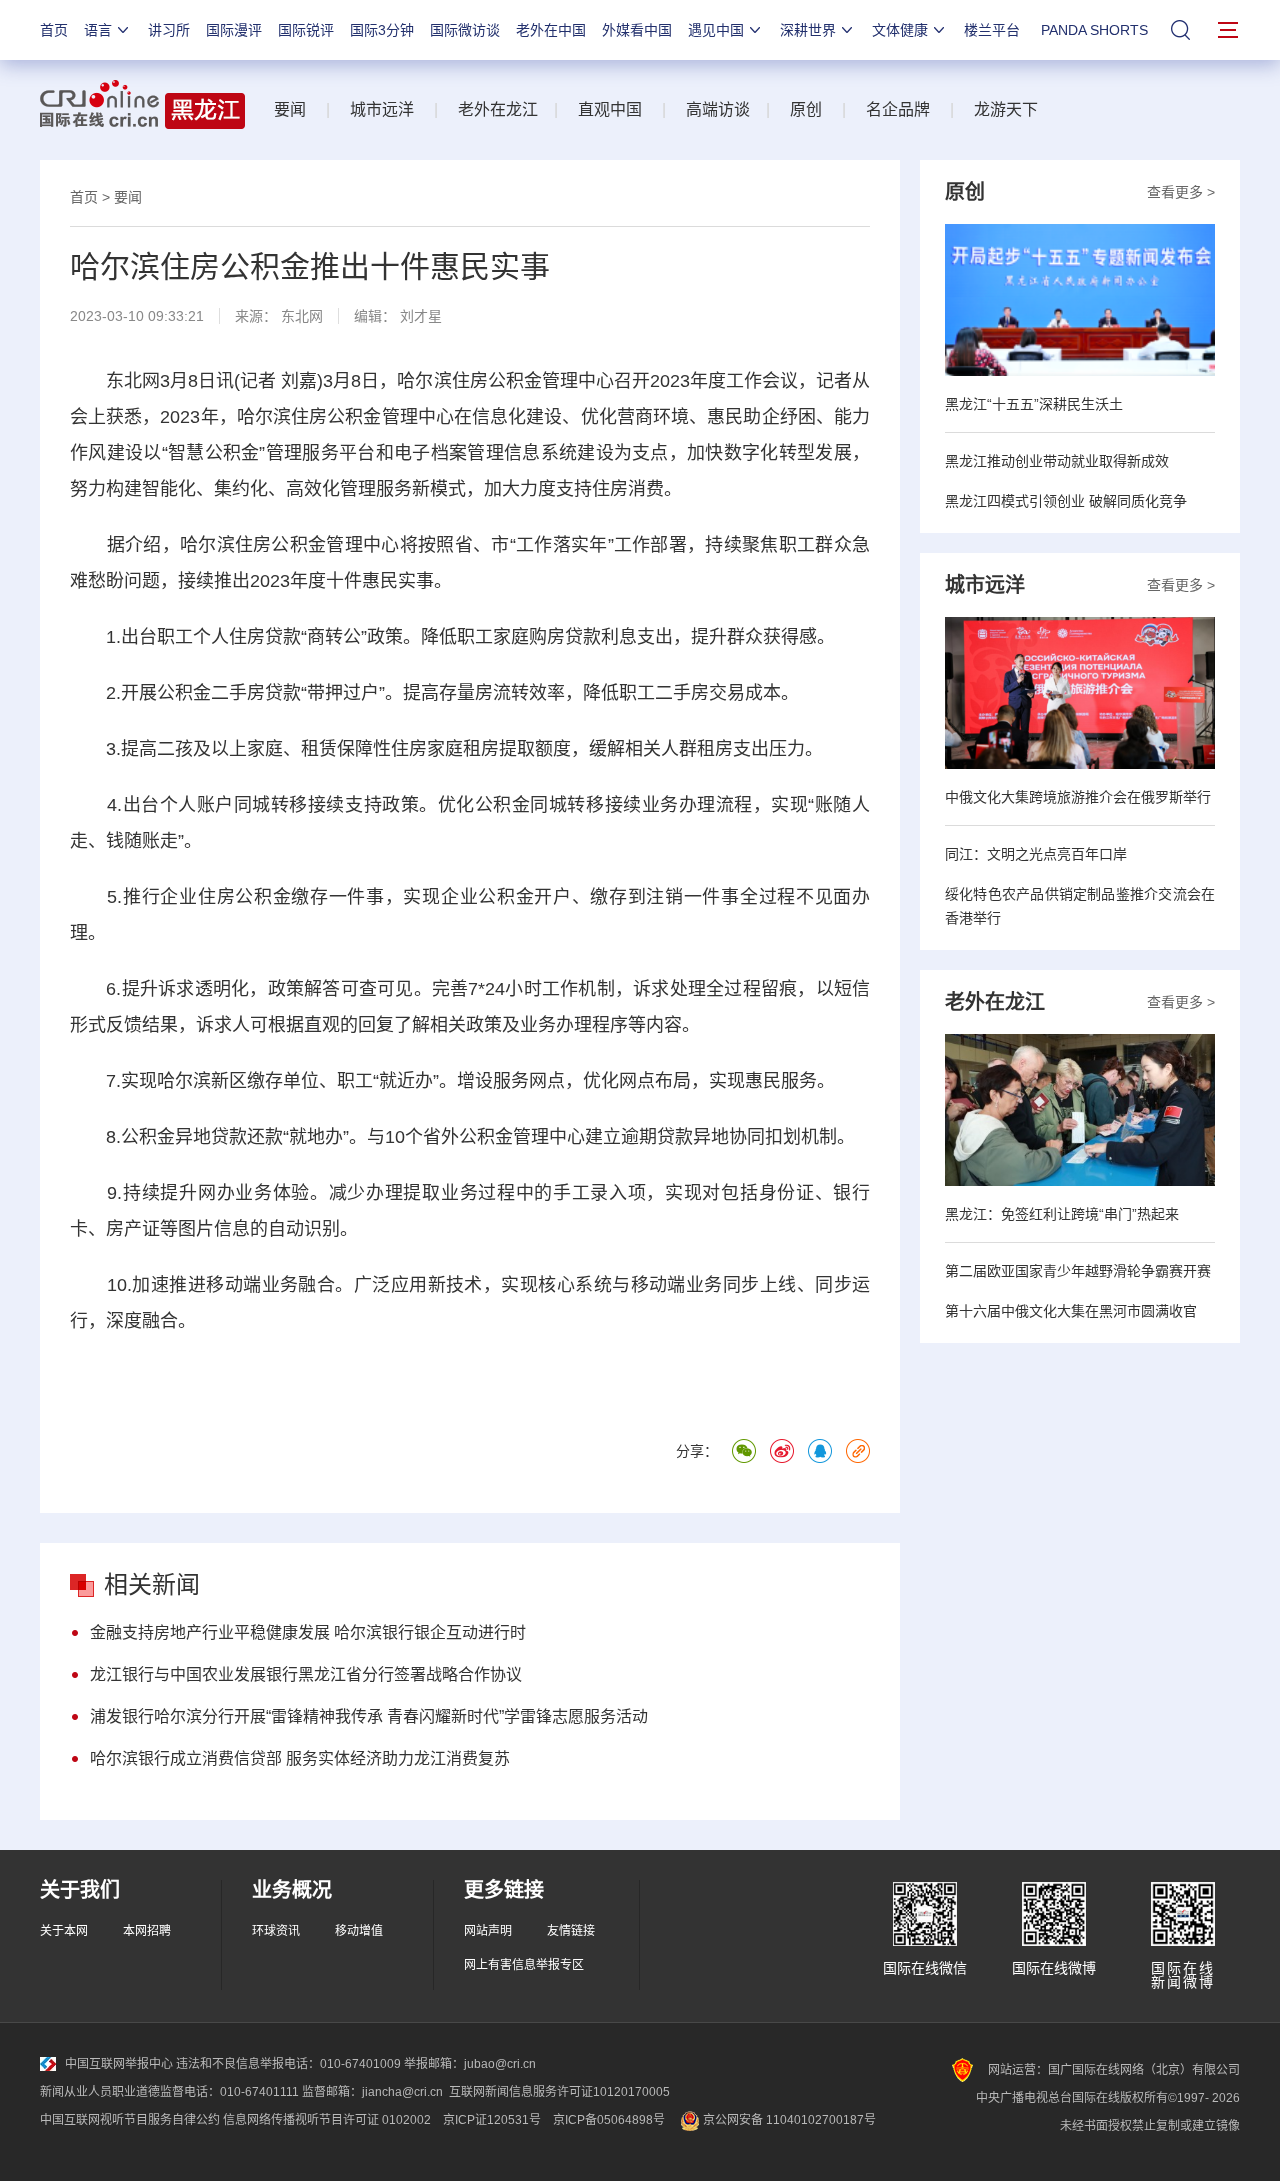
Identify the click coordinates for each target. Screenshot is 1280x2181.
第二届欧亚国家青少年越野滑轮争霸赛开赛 (1078, 1271)
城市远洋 (382, 109)
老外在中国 (551, 30)
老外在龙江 (498, 109)
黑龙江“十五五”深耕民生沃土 (1034, 404)
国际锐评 (306, 30)
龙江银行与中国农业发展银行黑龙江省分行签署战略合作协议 (306, 1674)
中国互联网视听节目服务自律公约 (130, 2120)
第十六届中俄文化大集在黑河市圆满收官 (1071, 1311)
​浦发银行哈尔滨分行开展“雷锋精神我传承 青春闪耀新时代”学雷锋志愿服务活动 (369, 1716)
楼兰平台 (992, 30)
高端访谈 (718, 109)
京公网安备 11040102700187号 (788, 2120)
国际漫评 (234, 30)
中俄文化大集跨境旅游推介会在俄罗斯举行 (1078, 797)
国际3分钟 (382, 30)
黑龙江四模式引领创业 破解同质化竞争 (1066, 501)
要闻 (290, 109)
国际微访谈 (465, 30)
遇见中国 (716, 30)
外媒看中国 (637, 30)
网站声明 (488, 1931)
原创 (806, 109)
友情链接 (571, 1931)
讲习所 (169, 30)
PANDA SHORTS (1094, 30)
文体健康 (900, 30)
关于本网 (64, 1931)
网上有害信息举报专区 (524, 1965)
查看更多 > (1181, 192)
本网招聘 (147, 1931)
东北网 (302, 316)
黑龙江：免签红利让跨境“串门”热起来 (1062, 1214)
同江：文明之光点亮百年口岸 (1036, 854)
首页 (54, 30)
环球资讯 (276, 1931)
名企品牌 (898, 109)
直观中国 (610, 109)
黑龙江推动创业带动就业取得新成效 (1057, 461)
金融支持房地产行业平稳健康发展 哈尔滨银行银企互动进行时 (308, 1632)
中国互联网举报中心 (119, 2064)
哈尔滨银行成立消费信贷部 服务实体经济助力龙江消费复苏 (300, 1758)
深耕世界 (808, 30)
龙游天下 (1006, 109)
